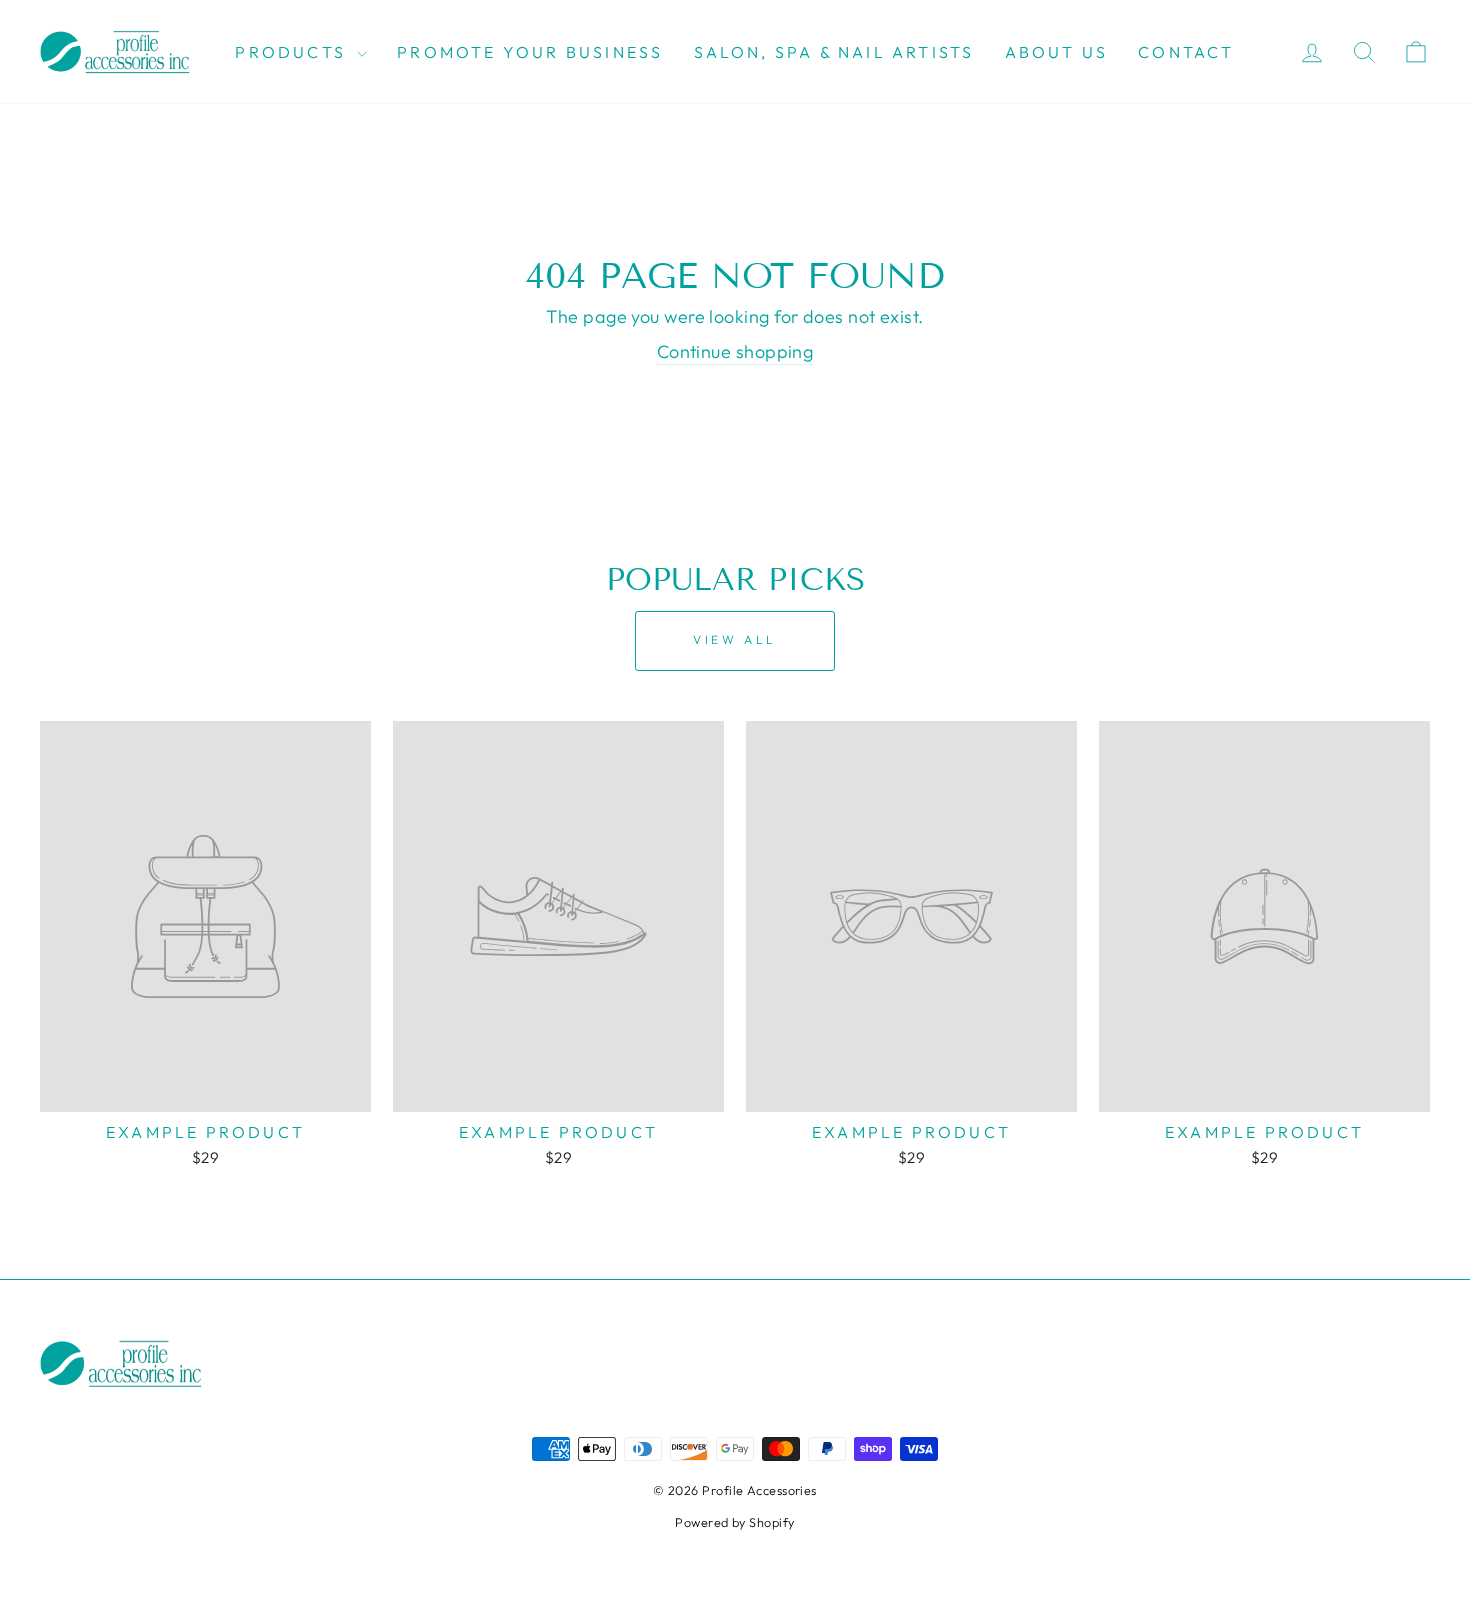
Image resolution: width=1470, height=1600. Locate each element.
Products (293, 52)
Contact (1186, 52)
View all (735, 639)
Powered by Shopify (734, 1522)
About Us (1057, 52)
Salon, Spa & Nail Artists (834, 52)
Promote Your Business (530, 52)
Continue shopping (735, 351)
